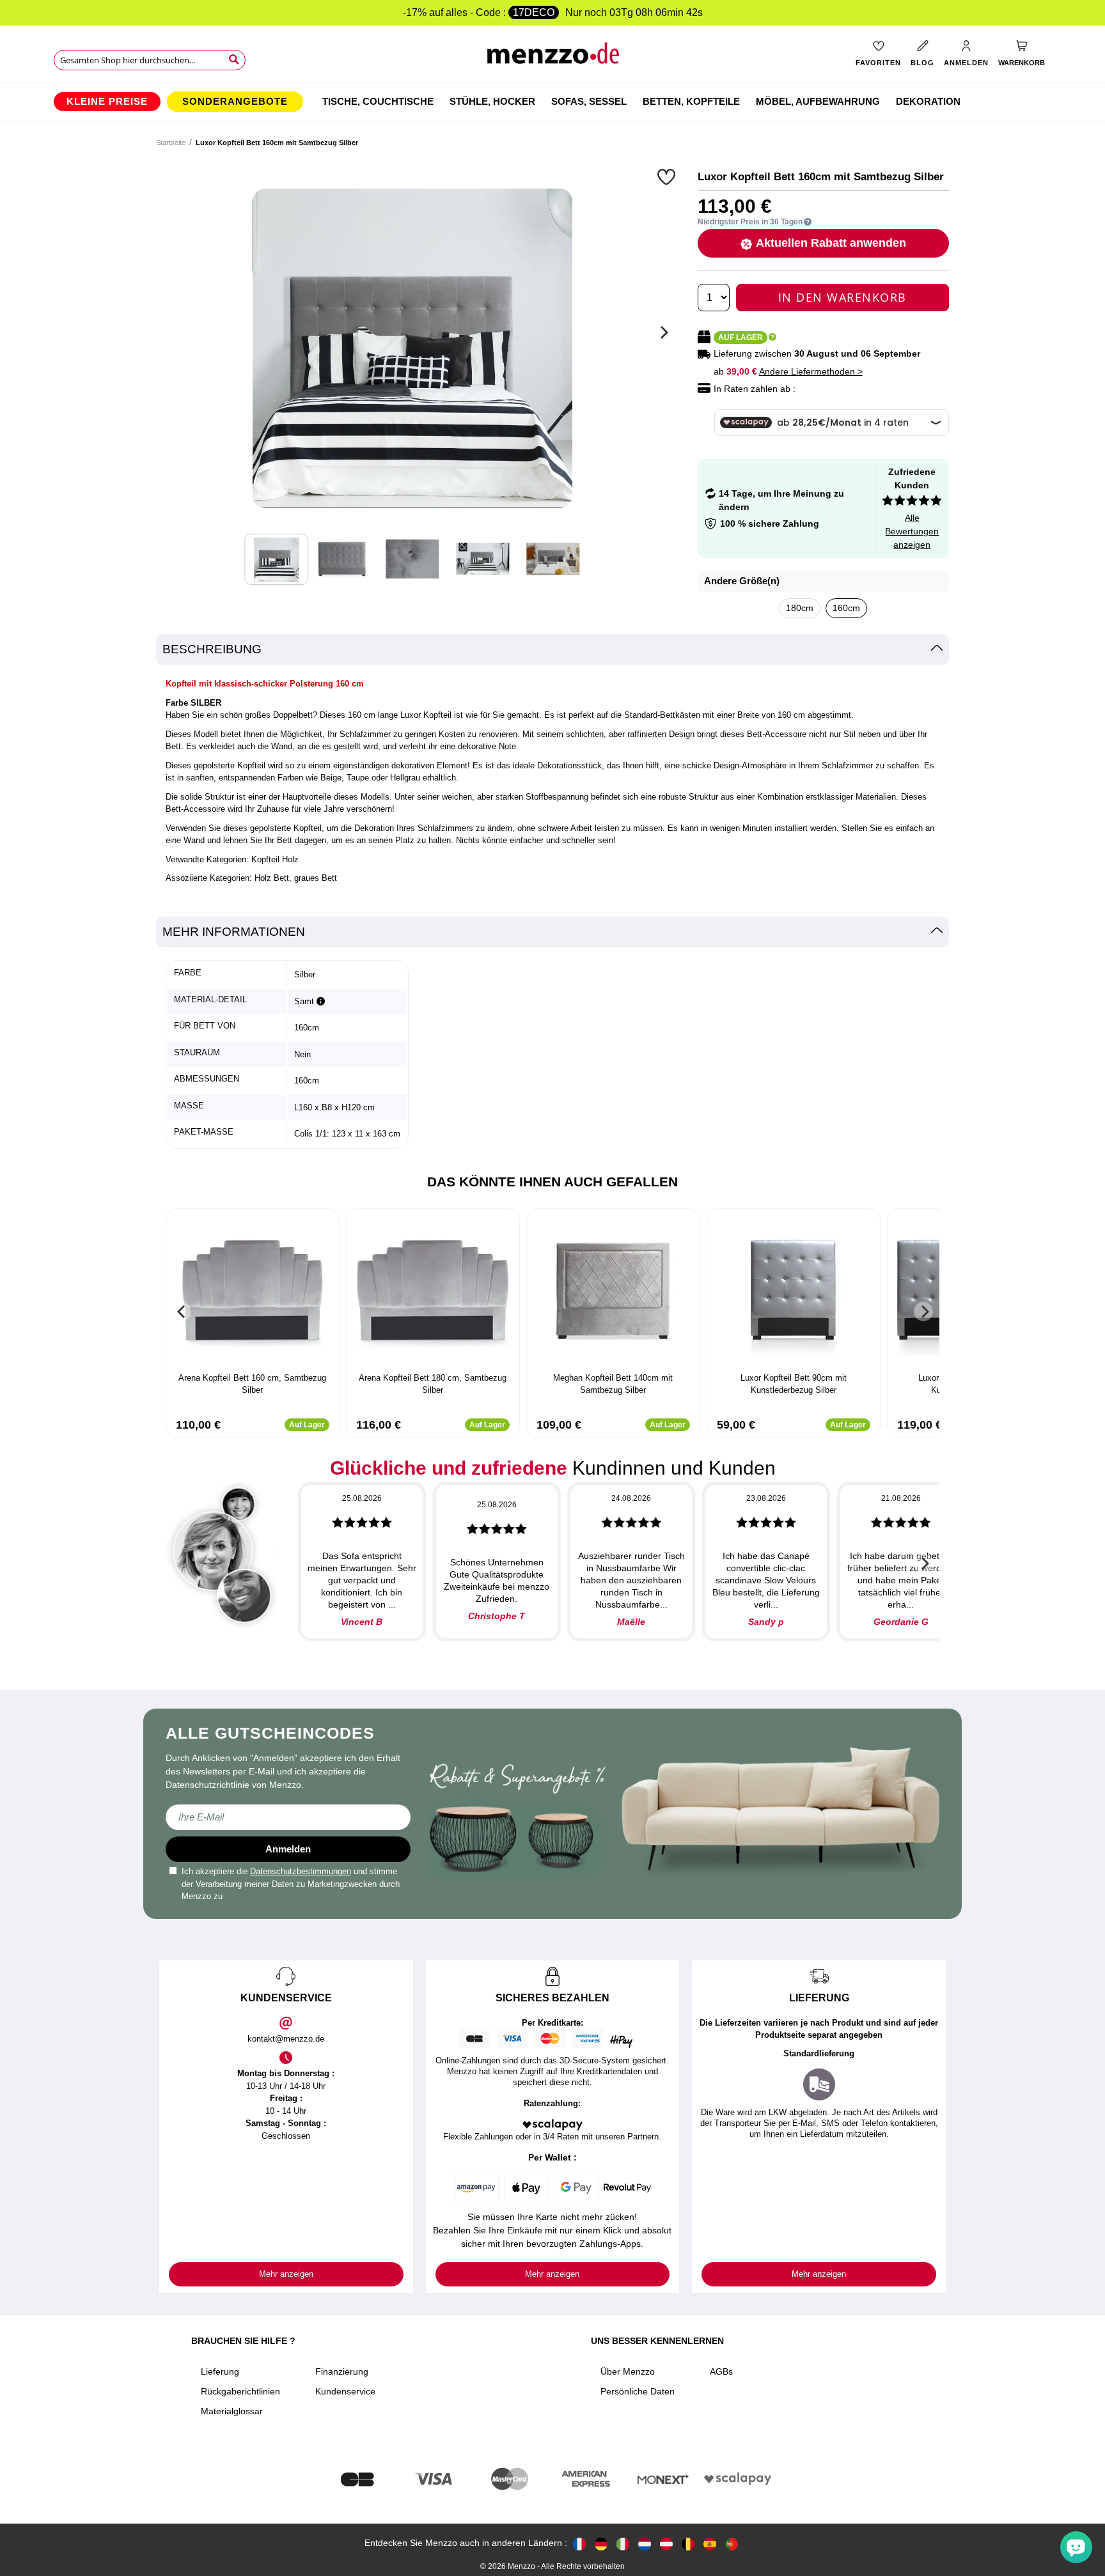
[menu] (552, 102)
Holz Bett (272, 878)
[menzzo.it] (623, 2543)
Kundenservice (345, 2391)
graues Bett (316, 878)
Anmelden (288, 1849)
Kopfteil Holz (275, 859)
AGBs (721, 2371)
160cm (846, 608)
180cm (800, 608)
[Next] (662, 332)
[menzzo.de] (601, 2543)
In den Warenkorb (842, 297)
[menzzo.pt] (732, 2543)
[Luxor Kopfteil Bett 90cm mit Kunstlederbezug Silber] (794, 1292)
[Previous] (182, 1312)
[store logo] (553, 58)
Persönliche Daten (638, 2391)
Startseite (171, 143)
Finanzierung (342, 2371)
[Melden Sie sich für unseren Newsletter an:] (288, 1817)
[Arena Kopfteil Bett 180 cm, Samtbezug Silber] (433, 1292)
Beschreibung (212, 649)
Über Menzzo (628, 2371)
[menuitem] (107, 102)
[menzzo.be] (688, 2543)
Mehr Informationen (234, 932)
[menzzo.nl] (645, 2543)
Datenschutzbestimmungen (301, 1871)
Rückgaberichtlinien (240, 2391)
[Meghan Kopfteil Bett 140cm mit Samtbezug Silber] (613, 1292)
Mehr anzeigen (286, 2274)
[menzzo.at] (666, 2543)
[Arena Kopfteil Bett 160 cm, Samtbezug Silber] (253, 1292)
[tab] (552, 650)
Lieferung (220, 2371)
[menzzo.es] (710, 2543)
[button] (668, 176)
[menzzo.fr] (579, 2543)
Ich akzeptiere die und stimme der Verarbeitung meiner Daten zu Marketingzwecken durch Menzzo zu (291, 1884)
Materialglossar (232, 2411)
